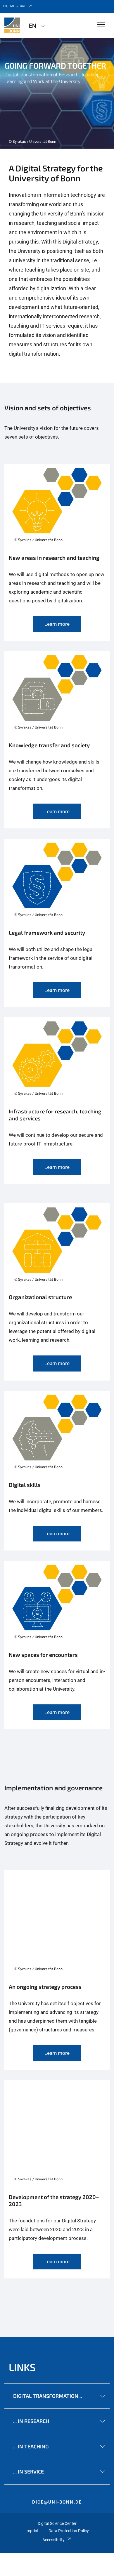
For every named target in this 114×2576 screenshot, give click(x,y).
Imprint (32, 2531)
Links (22, 2367)
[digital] (12, 25)
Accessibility (53, 2540)
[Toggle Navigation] (101, 25)
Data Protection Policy (69, 2531)
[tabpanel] (57, 93)
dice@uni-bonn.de (57, 2502)
